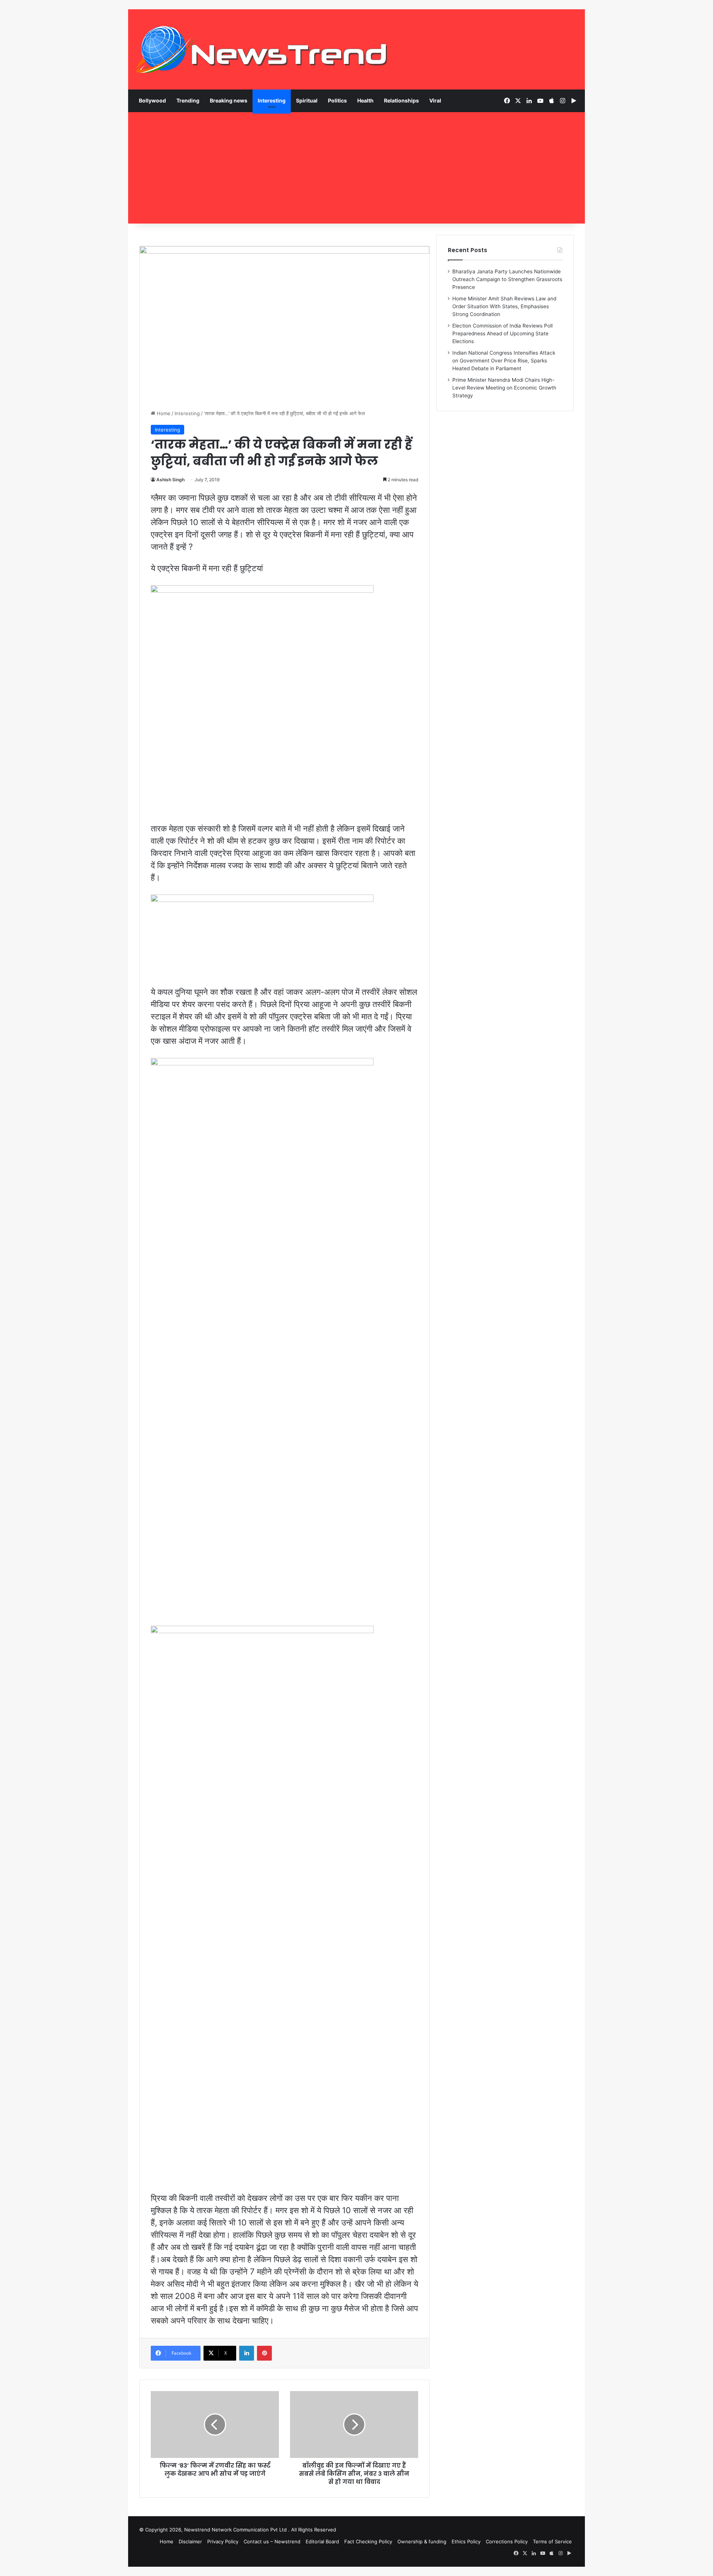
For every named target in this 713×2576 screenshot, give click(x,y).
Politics (337, 100)
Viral (435, 100)
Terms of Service (552, 2541)
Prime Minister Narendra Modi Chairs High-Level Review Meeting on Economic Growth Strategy (504, 388)
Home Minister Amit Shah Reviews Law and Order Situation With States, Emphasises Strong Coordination (504, 306)
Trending (188, 100)
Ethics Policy (466, 2541)
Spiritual (307, 100)
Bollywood (152, 100)
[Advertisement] (356, 168)
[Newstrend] (262, 49)
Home (163, 413)
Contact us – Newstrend (272, 2541)
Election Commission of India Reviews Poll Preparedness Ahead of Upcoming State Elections (502, 333)
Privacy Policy (223, 2541)
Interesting (272, 100)
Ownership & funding (422, 2541)
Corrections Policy (507, 2541)
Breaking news (229, 100)
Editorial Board (322, 2541)
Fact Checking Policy (368, 2541)
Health (365, 100)
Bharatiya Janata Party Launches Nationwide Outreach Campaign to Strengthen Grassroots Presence (507, 279)
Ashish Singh (170, 480)
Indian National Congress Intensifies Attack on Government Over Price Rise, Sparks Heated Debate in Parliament (504, 361)
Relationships (401, 100)
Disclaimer (190, 2541)
